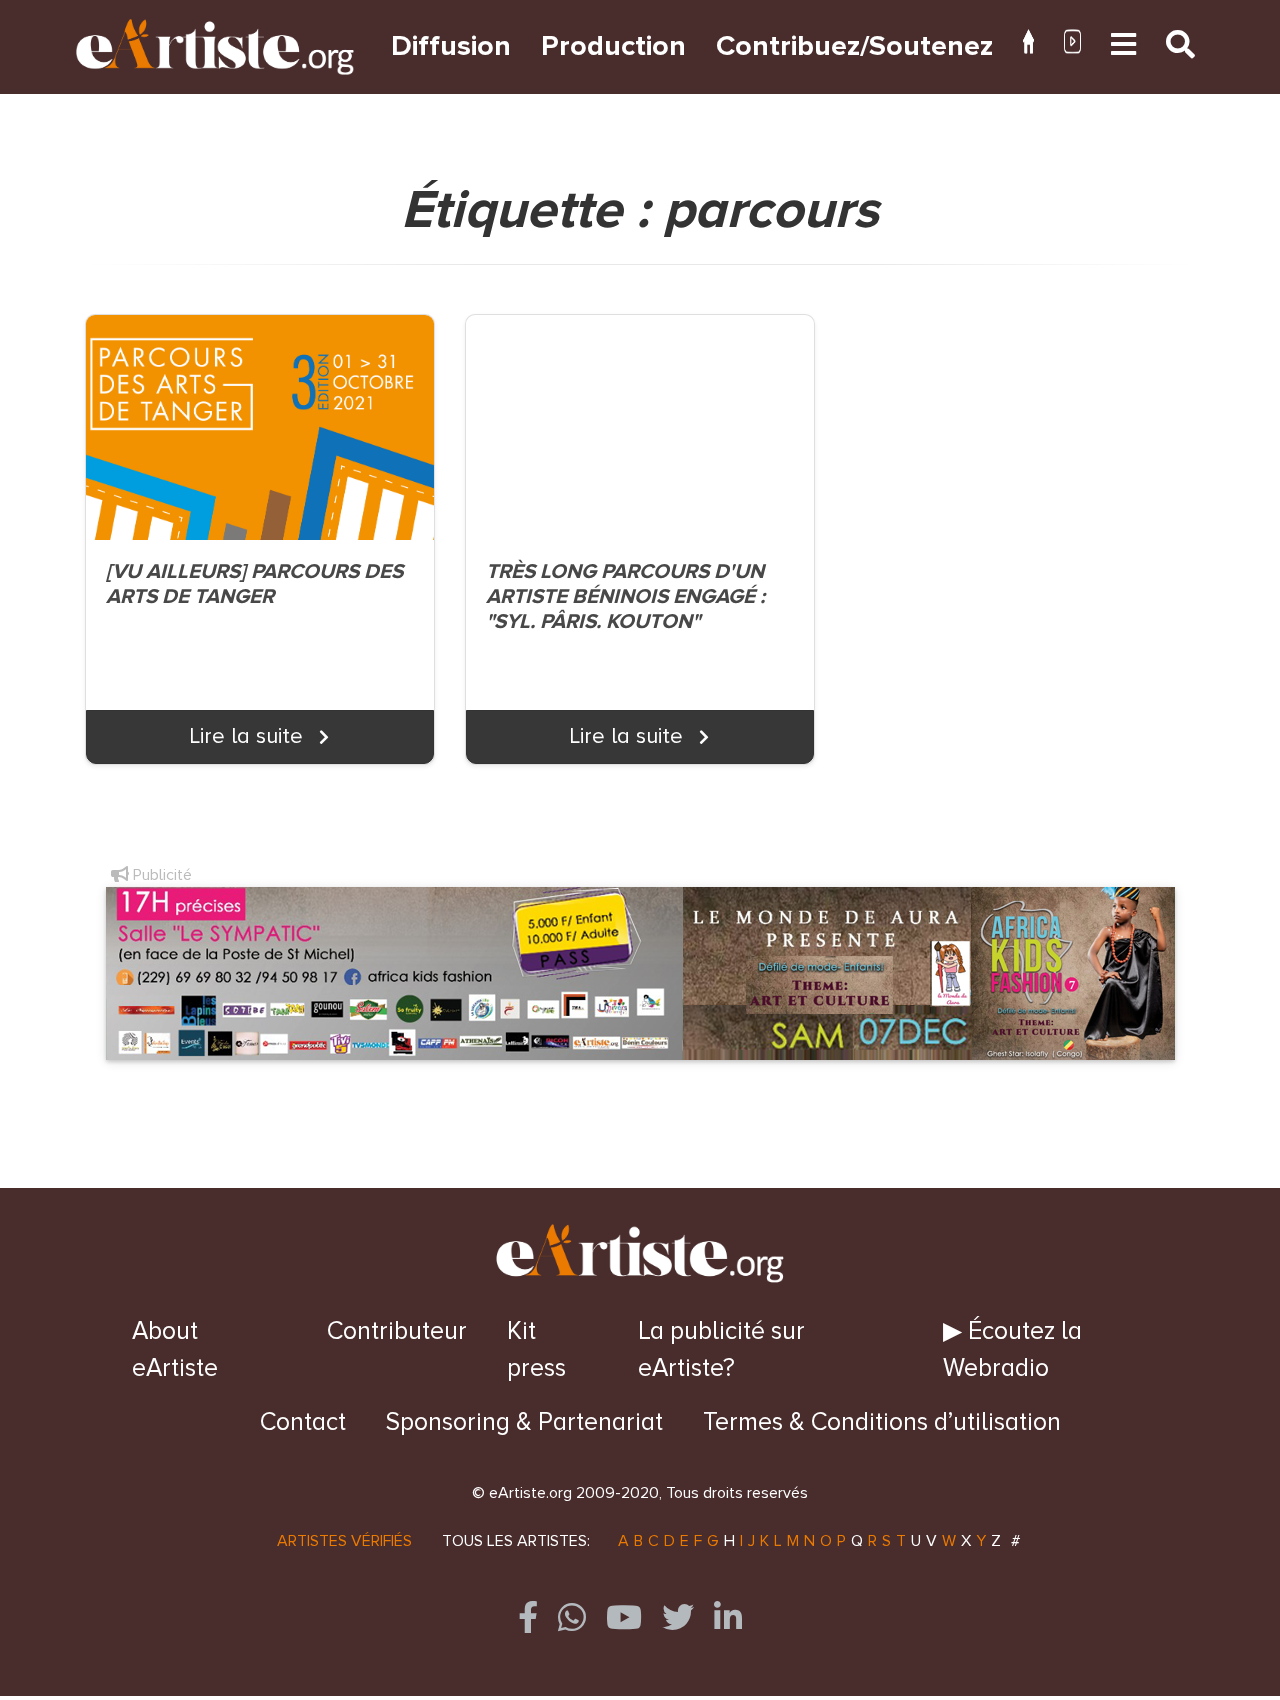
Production (613, 46)
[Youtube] (1072, 46)
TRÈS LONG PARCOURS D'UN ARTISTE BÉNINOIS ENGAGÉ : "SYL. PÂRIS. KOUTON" (625, 596)
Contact (303, 1422)
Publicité (160, 875)
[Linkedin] (728, 1617)
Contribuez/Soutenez (854, 46)
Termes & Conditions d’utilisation (882, 1422)
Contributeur (397, 1331)
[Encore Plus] (1123, 46)
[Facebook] (528, 1617)
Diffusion (451, 46)
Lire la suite (249, 736)
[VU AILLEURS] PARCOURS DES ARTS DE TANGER (254, 584)
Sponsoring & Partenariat (524, 1422)
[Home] (1029, 46)
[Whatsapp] (572, 1617)
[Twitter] (678, 1617)
